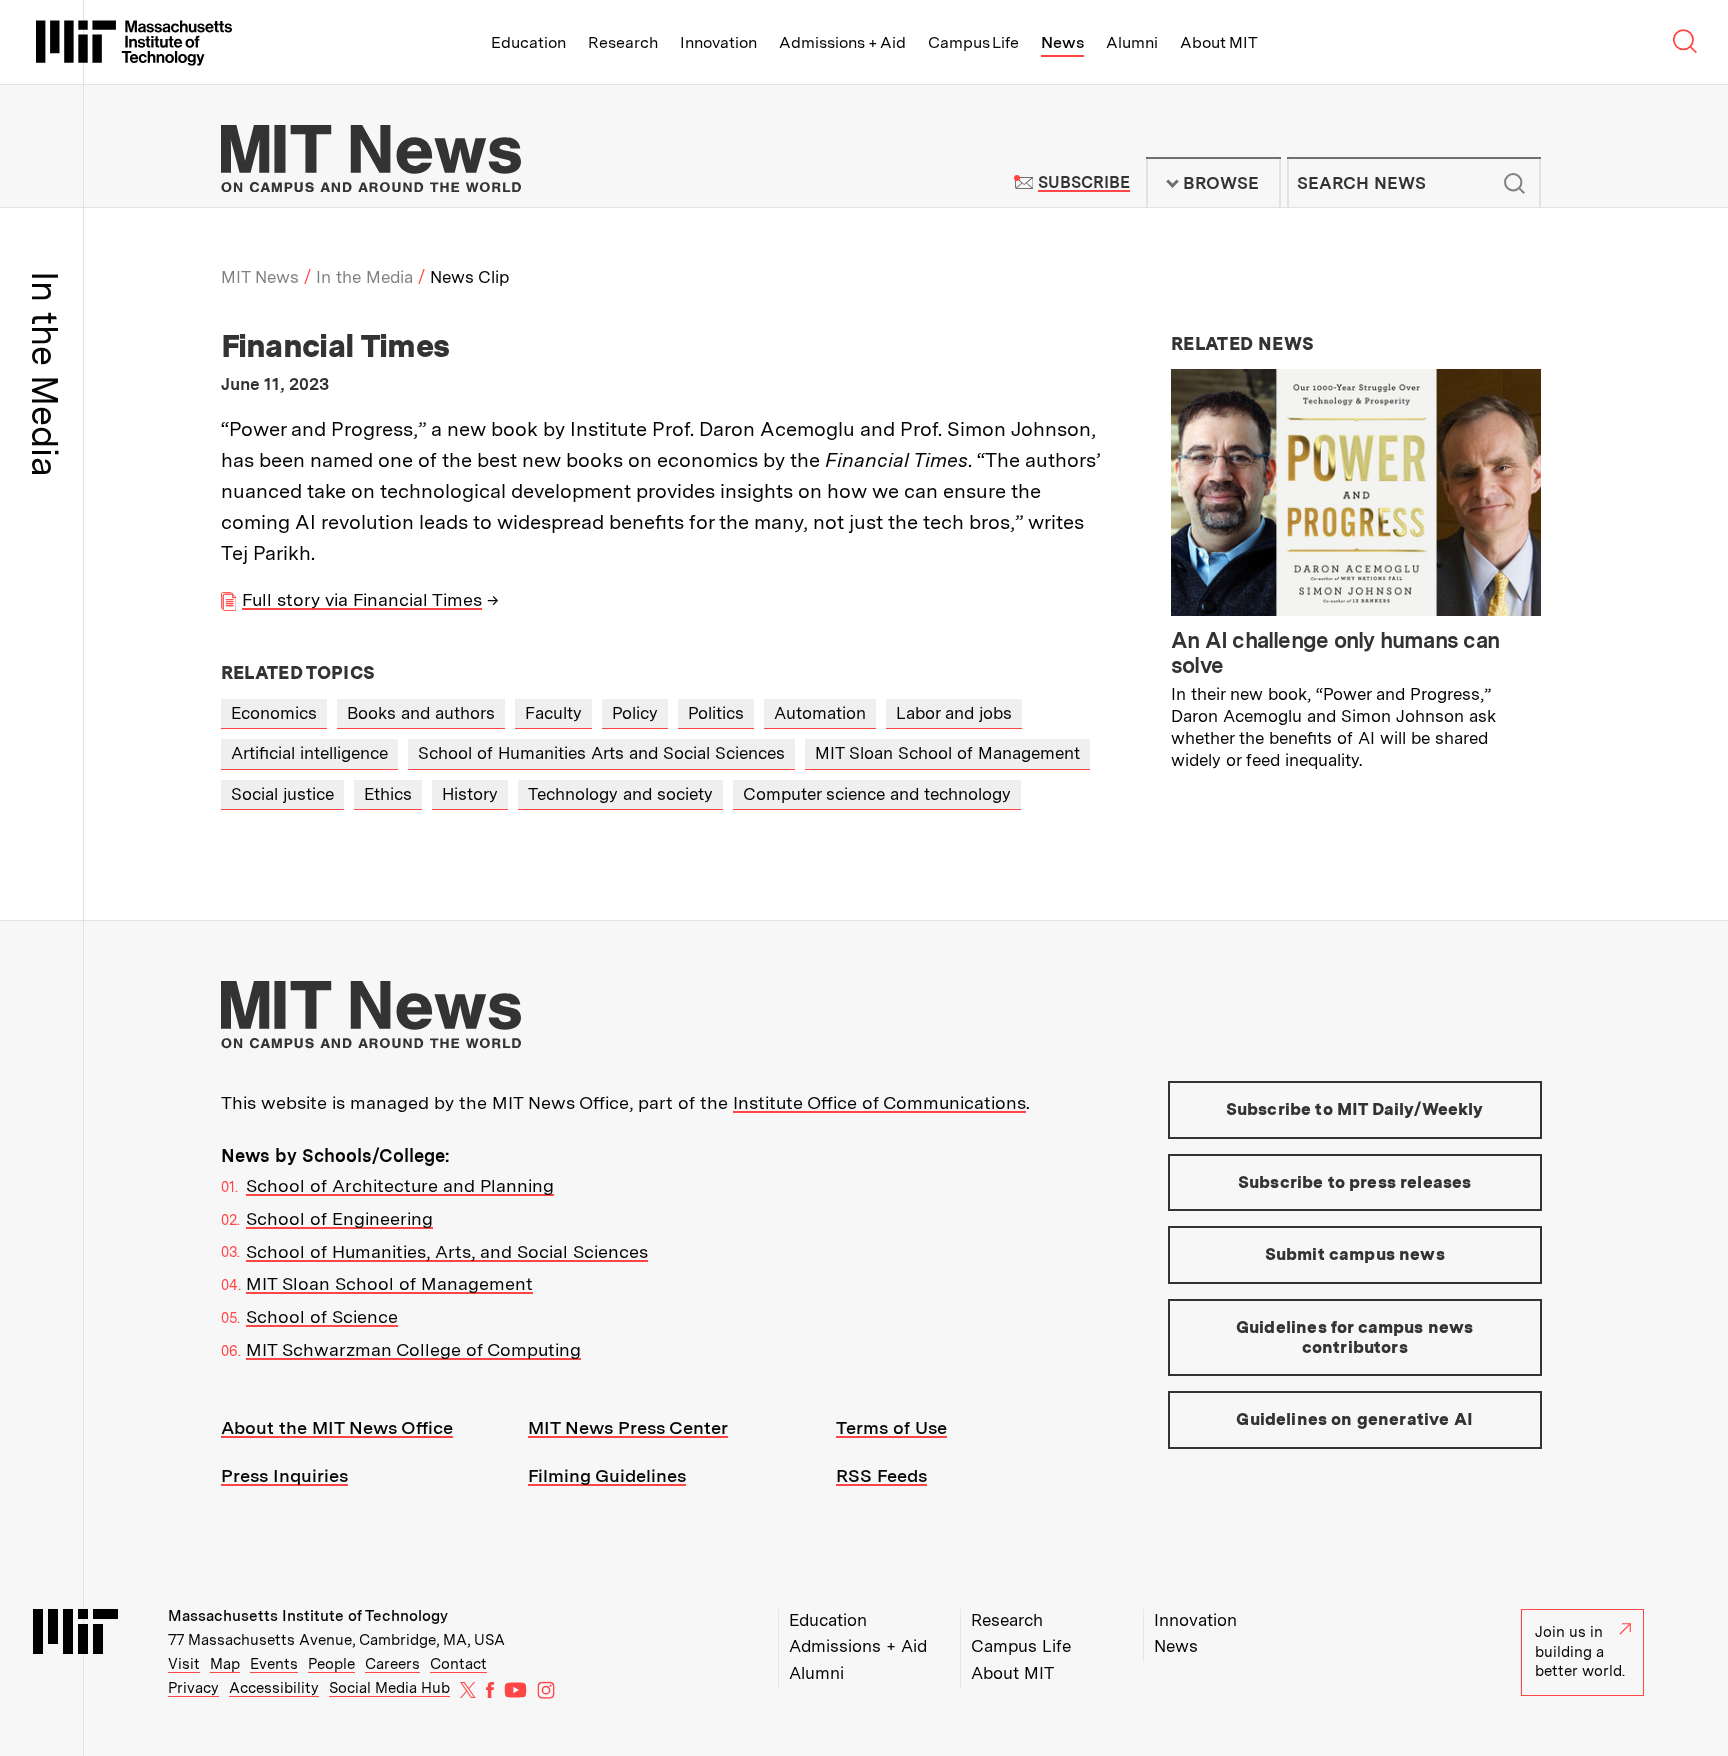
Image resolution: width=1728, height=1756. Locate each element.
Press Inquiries (284, 1475)
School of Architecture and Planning (400, 1185)
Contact (458, 1664)
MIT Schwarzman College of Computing (413, 1349)
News (1062, 42)
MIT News (260, 277)
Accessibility (274, 1688)
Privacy (193, 1688)
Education (528, 42)
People (331, 1664)
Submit (1515, 183)
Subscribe (1083, 182)
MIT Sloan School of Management (947, 753)
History (470, 794)
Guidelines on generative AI (1354, 1419)
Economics (274, 713)
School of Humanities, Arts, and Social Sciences (447, 1251)
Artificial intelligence (309, 753)
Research (623, 42)
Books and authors (421, 713)
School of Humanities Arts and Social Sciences (601, 753)
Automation (820, 713)
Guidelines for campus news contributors (1354, 1337)
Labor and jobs (954, 713)
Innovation (718, 42)
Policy (635, 713)
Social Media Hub (389, 1688)
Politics (716, 713)
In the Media (364, 277)
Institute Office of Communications (879, 1102)
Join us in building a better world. (1580, 1651)
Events (274, 1664)
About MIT (1218, 42)
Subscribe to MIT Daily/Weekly (1355, 1109)
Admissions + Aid (842, 42)
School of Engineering (339, 1218)
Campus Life (973, 42)
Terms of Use (891, 1427)
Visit (184, 1664)
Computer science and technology (877, 794)
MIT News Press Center (628, 1427)
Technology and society (620, 794)
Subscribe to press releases (1355, 1182)
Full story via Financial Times (362, 599)
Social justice (282, 794)
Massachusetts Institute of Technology (308, 1616)
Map (225, 1664)
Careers (392, 1664)
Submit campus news (1355, 1254)
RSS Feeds (881, 1475)
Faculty (553, 713)
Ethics (388, 794)
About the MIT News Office (337, 1427)
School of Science (322, 1316)
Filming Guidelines (607, 1475)
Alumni (1132, 42)
